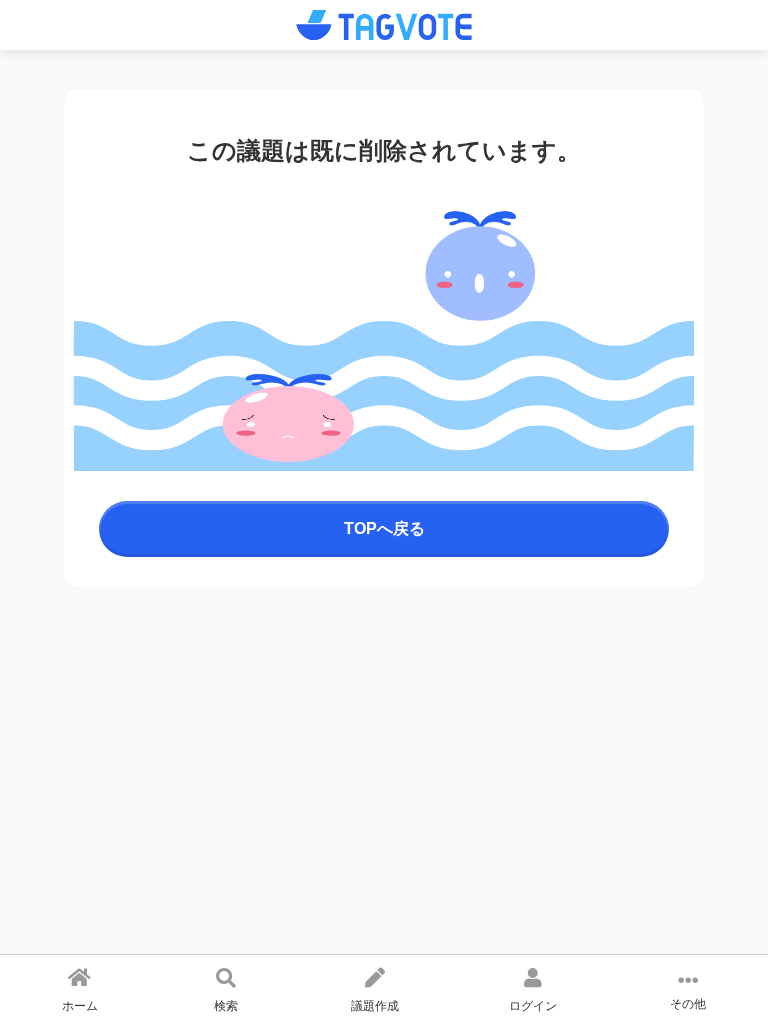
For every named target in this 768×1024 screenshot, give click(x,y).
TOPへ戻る (384, 528)
